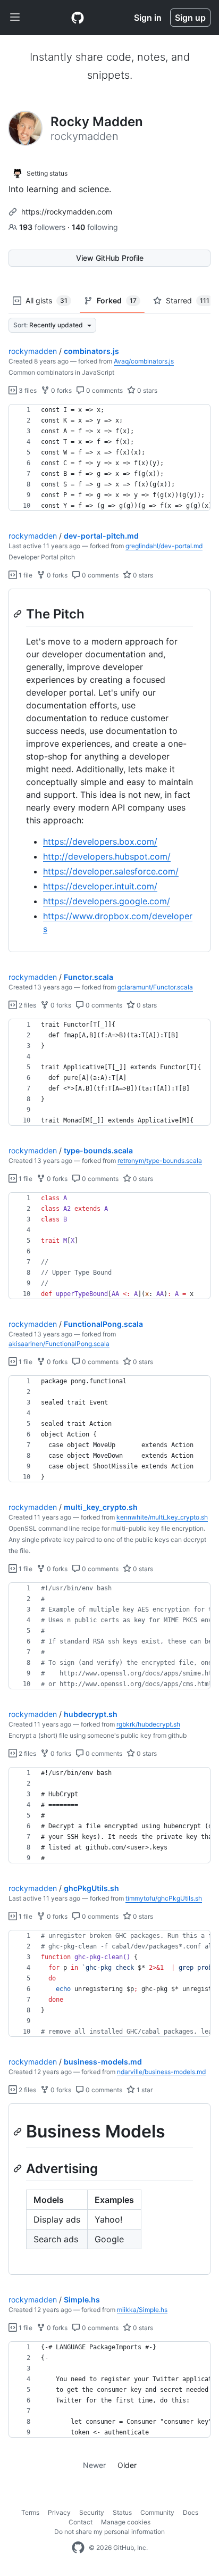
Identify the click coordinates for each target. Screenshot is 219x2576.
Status (122, 2512)
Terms (30, 2512)
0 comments (104, 390)
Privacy (59, 2512)
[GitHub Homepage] (78, 2548)
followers (43, 227)
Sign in (148, 18)
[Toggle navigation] (15, 18)
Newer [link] (94, 2465)
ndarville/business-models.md (161, 2072)
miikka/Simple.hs (142, 2310)
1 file (25, 575)
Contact (81, 2522)
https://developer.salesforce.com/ (111, 871)
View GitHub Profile (110, 258)
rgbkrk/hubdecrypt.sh (148, 1724)
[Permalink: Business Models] (19, 2132)
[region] (109, 458)
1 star (144, 2090)
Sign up (190, 18)
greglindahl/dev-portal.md (164, 546)
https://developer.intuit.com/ (100, 886)
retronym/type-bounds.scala (160, 1161)
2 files (27, 1005)
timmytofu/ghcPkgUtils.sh (164, 1898)
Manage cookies (126, 2522)
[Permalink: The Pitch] (19, 614)
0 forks (61, 390)
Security (92, 2512)
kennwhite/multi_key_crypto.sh (162, 1517)
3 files (27, 390)
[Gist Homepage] (78, 18)
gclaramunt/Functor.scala (155, 987)
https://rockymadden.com (67, 212)
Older (127, 2465)
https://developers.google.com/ (107, 901)
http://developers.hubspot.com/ (107, 856)
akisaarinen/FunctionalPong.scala (59, 1344)
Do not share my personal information (109, 2532)
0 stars (146, 390)
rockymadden (33, 351)
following (95, 227)
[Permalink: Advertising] (19, 2168)
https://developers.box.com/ (100, 841)
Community (157, 2512)
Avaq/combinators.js (144, 361)
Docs (191, 2512)
